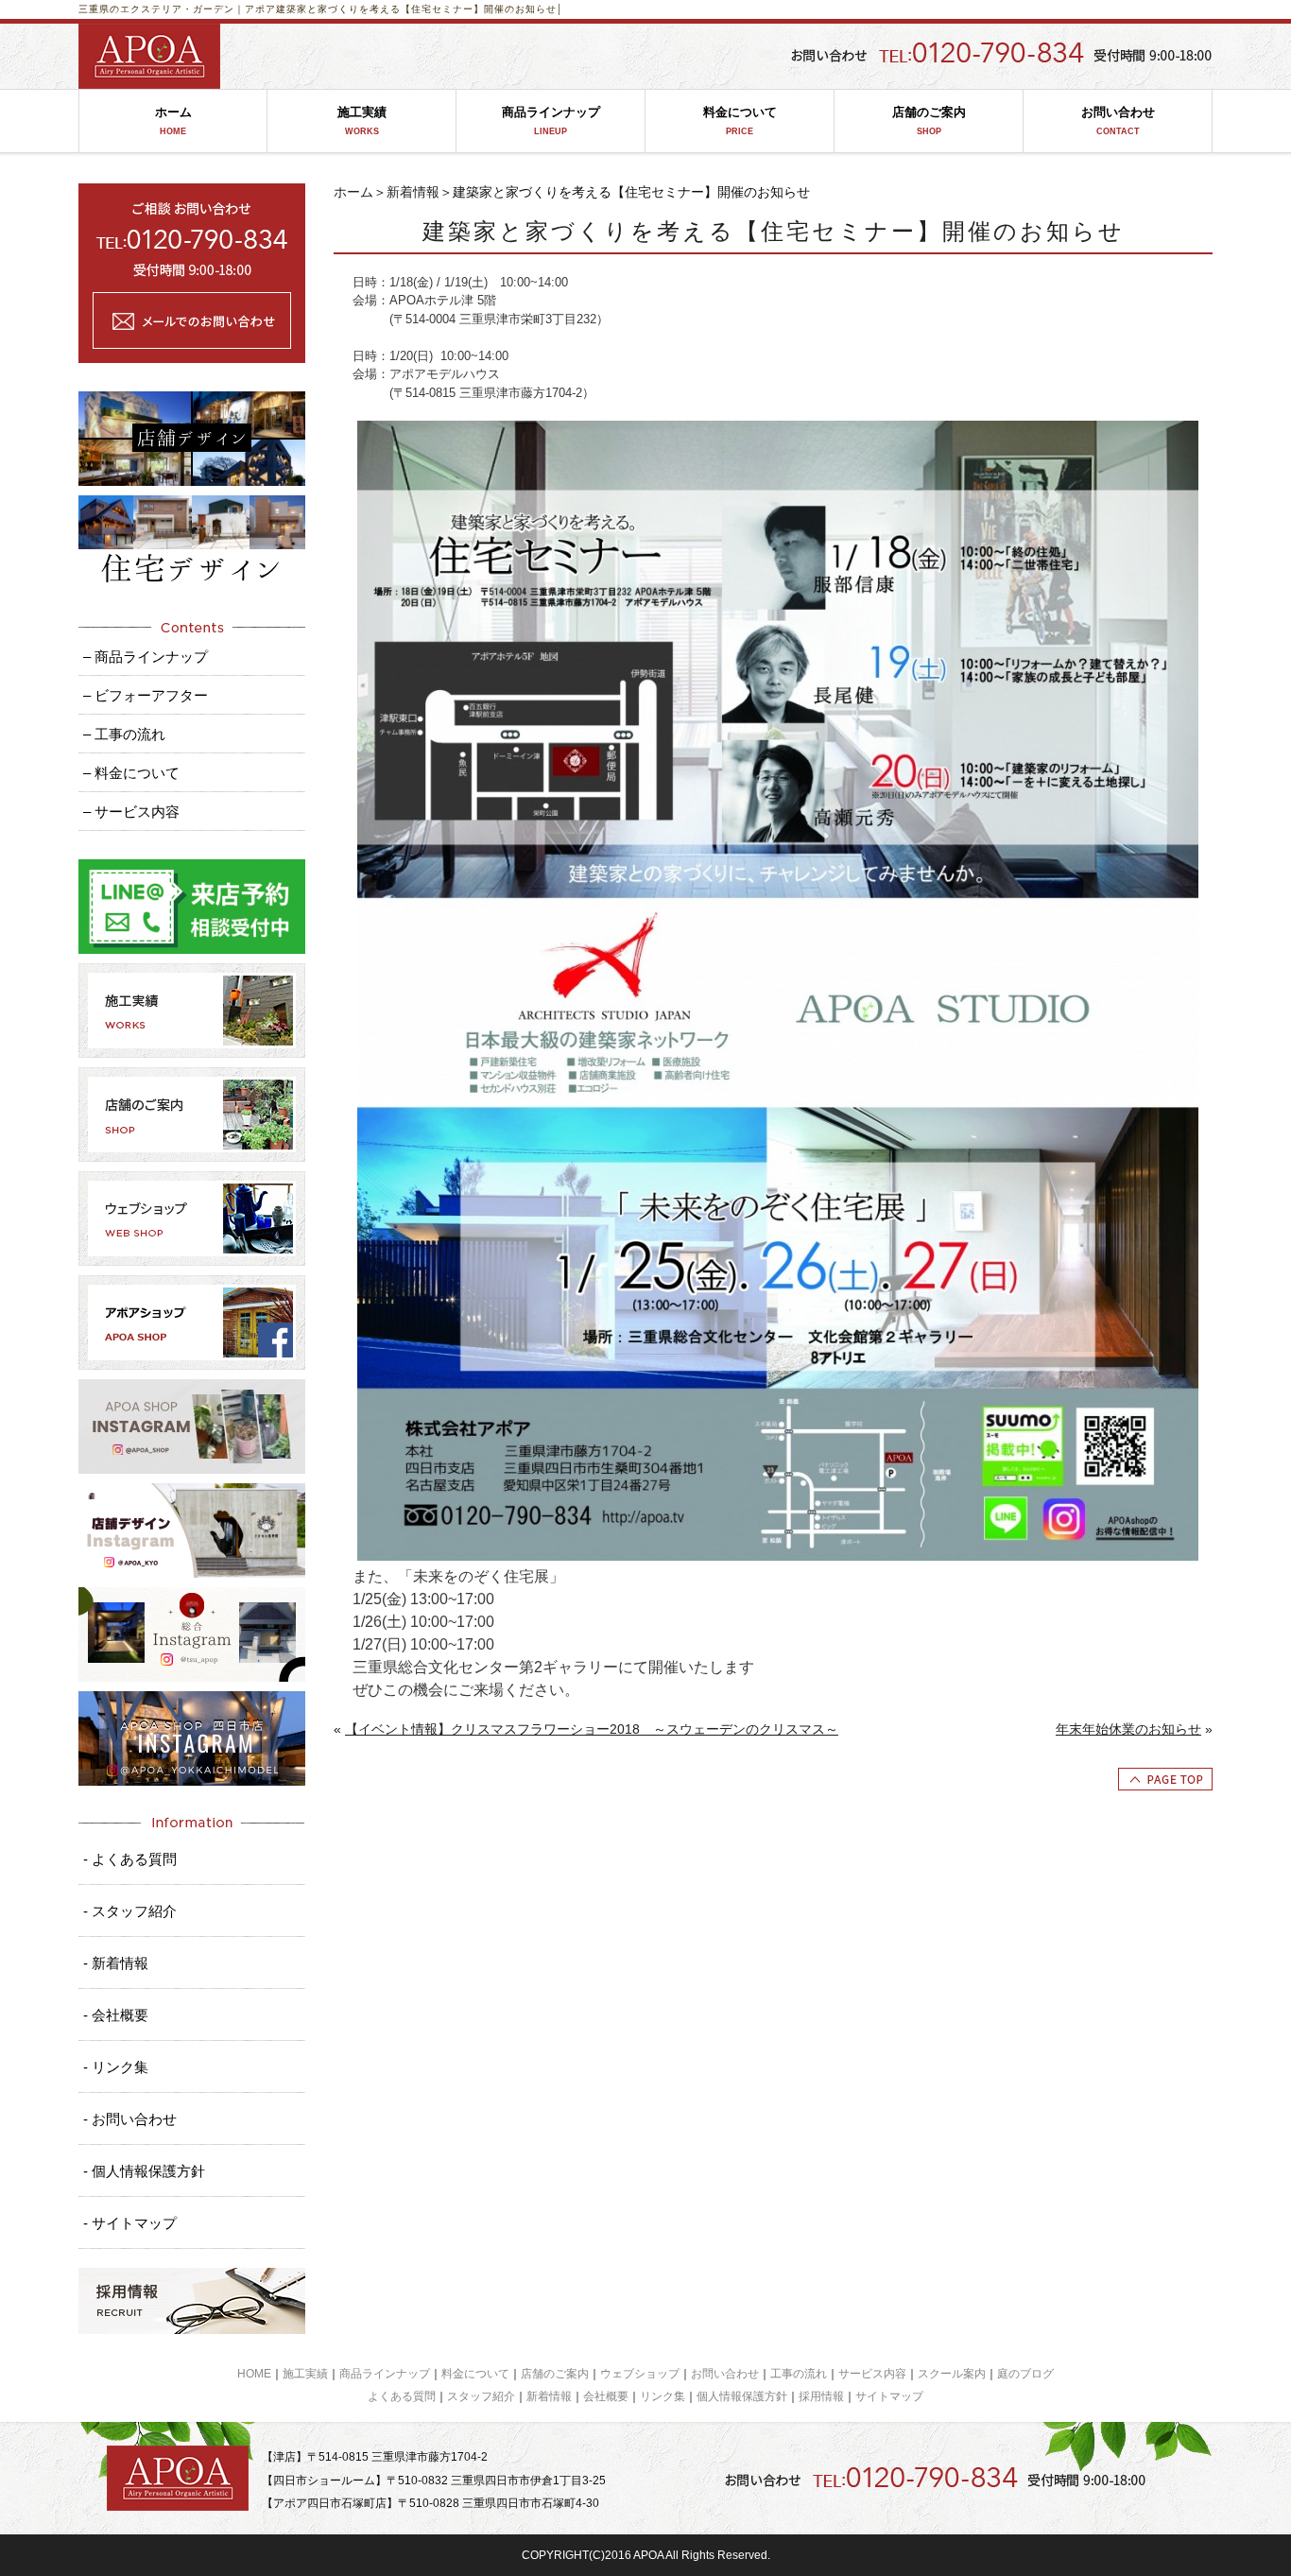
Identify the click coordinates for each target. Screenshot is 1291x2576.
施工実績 (362, 121)
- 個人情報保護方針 (144, 2171)
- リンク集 (116, 2067)
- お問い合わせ (130, 2119)
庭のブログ (1025, 2374)
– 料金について (131, 773)
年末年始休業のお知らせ (1128, 1729)
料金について (740, 121)
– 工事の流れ (124, 734)
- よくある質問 (130, 1859)
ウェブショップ (640, 2374)
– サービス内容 (131, 812)
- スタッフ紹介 (130, 1911)
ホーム (173, 121)
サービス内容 (872, 2374)
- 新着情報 (116, 1963)
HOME (254, 2374)
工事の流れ (799, 2374)
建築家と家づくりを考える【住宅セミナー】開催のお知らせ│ (420, 9)
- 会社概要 (116, 2015)
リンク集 (663, 2396)
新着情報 (413, 192)
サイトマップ (889, 2396)
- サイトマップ (130, 2223)
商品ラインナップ (551, 121)
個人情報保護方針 (742, 2396)
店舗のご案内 (929, 121)
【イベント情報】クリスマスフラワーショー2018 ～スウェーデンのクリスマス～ (592, 1729)
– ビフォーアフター (146, 695)
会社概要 (606, 2396)
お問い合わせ (1118, 121)
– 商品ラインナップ (146, 657)
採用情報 (821, 2396)
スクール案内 (952, 2374)
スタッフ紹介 (481, 2396)
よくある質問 (402, 2396)
